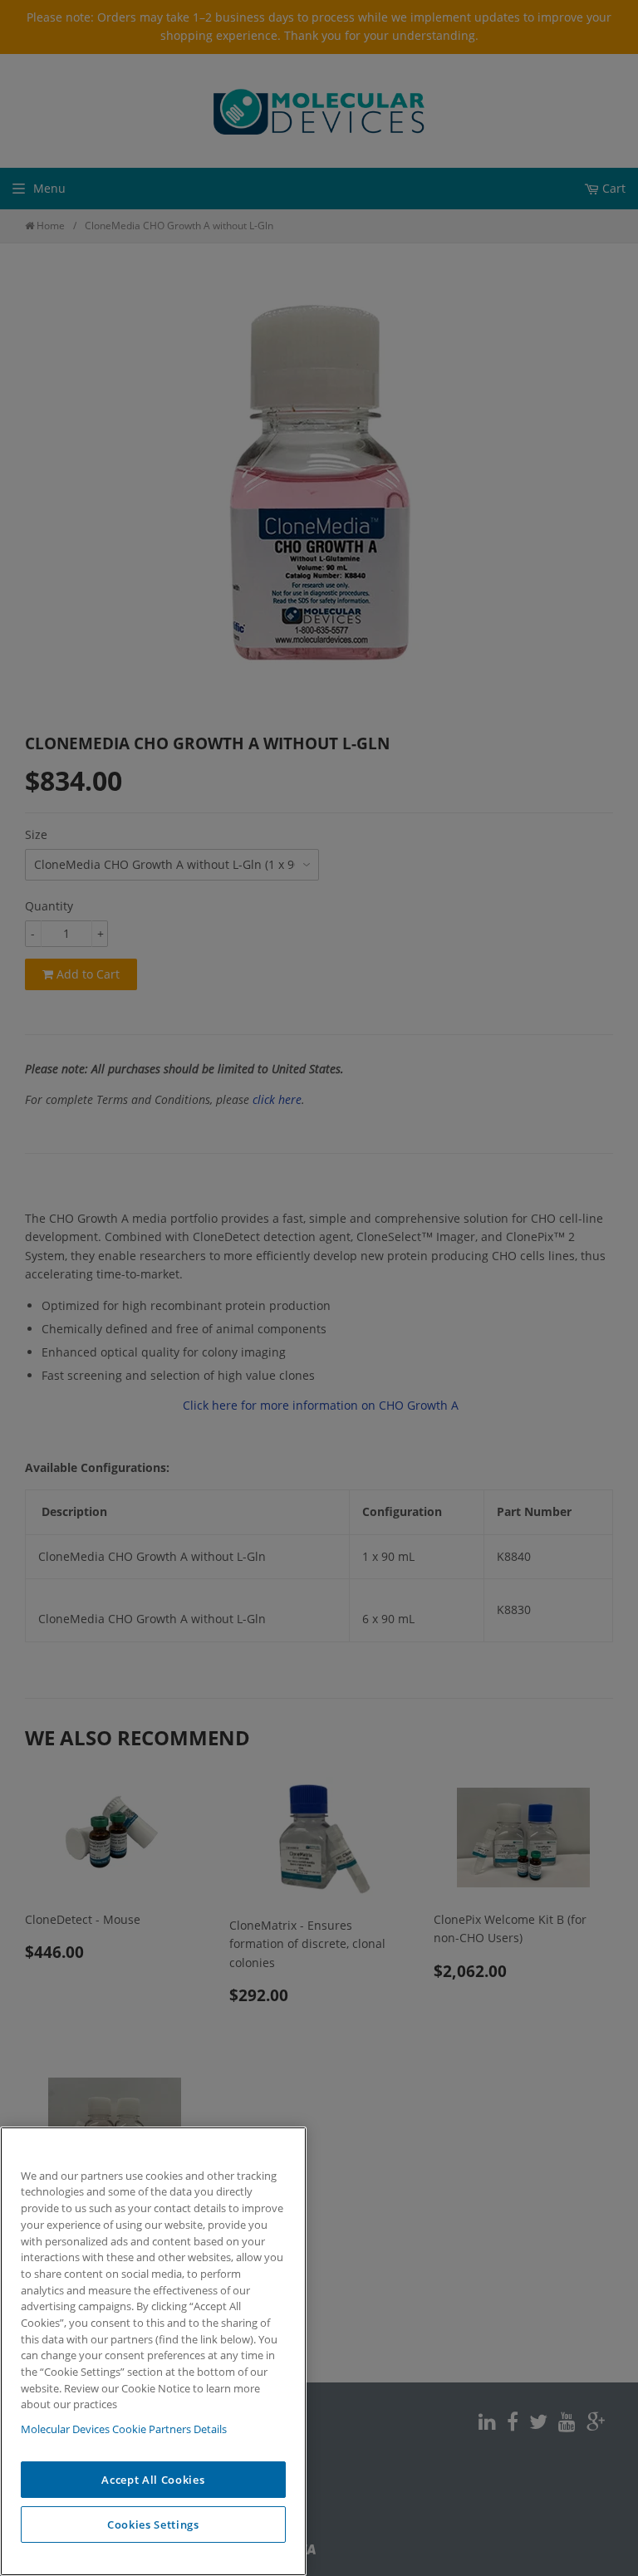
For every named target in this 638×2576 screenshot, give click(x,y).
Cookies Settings (153, 2524)
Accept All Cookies (153, 2480)
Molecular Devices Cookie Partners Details (124, 2429)
